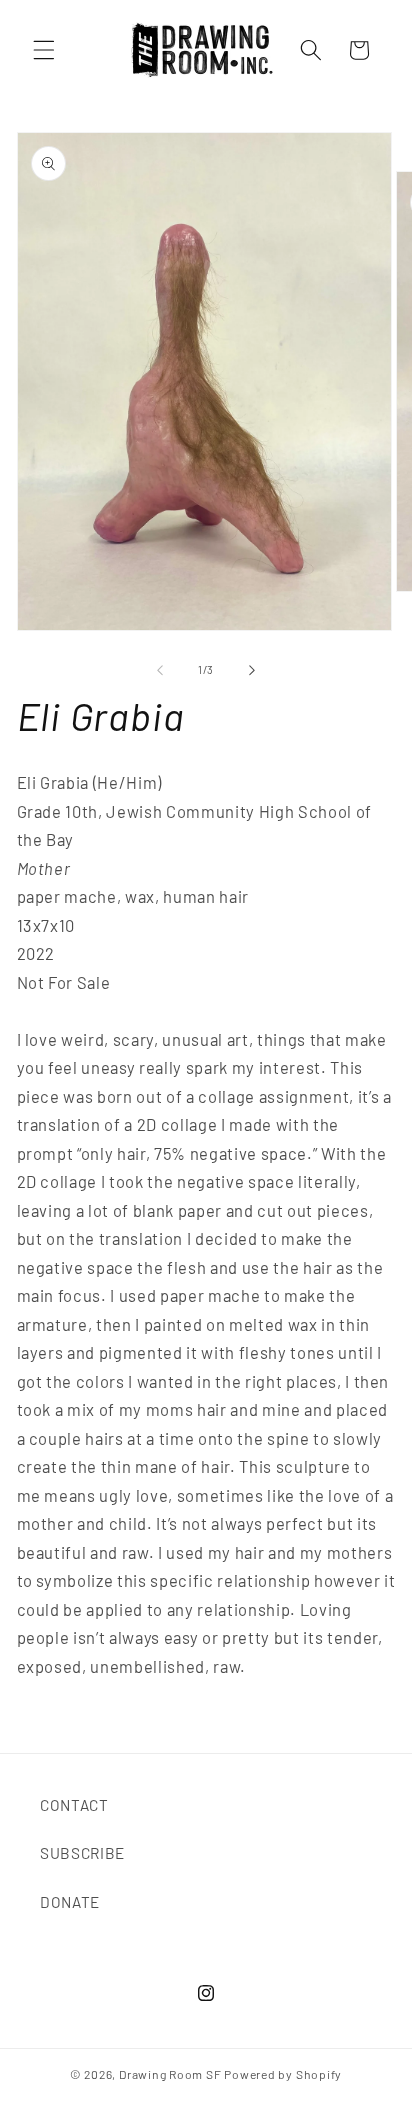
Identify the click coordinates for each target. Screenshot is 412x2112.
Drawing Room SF (170, 2074)
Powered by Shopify (283, 2074)
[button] (44, 50)
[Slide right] (252, 670)
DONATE (70, 1902)
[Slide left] (160, 670)
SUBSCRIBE (82, 1853)
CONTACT (74, 1805)
